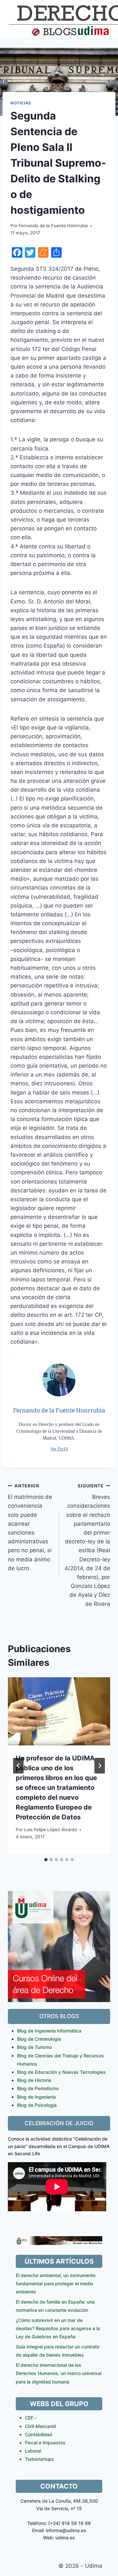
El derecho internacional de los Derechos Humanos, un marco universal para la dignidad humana (59, 2373)
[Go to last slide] (18, 1766)
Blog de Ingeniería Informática (49, 2031)
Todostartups (39, 2459)
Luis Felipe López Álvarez (50, 1830)
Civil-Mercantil (40, 2426)
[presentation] (59, 1711)
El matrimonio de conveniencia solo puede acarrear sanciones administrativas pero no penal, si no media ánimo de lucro (30, 1527)
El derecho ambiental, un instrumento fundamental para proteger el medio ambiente (56, 2283)
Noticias (21, 103)
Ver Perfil (59, 1449)
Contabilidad (39, 2434)
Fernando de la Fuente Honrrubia (53, 226)
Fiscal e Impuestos (45, 2443)
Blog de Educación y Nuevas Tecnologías (61, 2072)
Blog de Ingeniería (36, 2097)
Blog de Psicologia (37, 2105)
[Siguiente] (100, 1766)
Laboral (33, 2451)
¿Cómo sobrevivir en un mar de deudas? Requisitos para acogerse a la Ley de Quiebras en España (58, 2328)
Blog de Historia (34, 2080)
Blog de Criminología (39, 2039)
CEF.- (31, 2418)
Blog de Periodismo (38, 2088)
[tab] (46, 1860)
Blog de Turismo (34, 2047)
